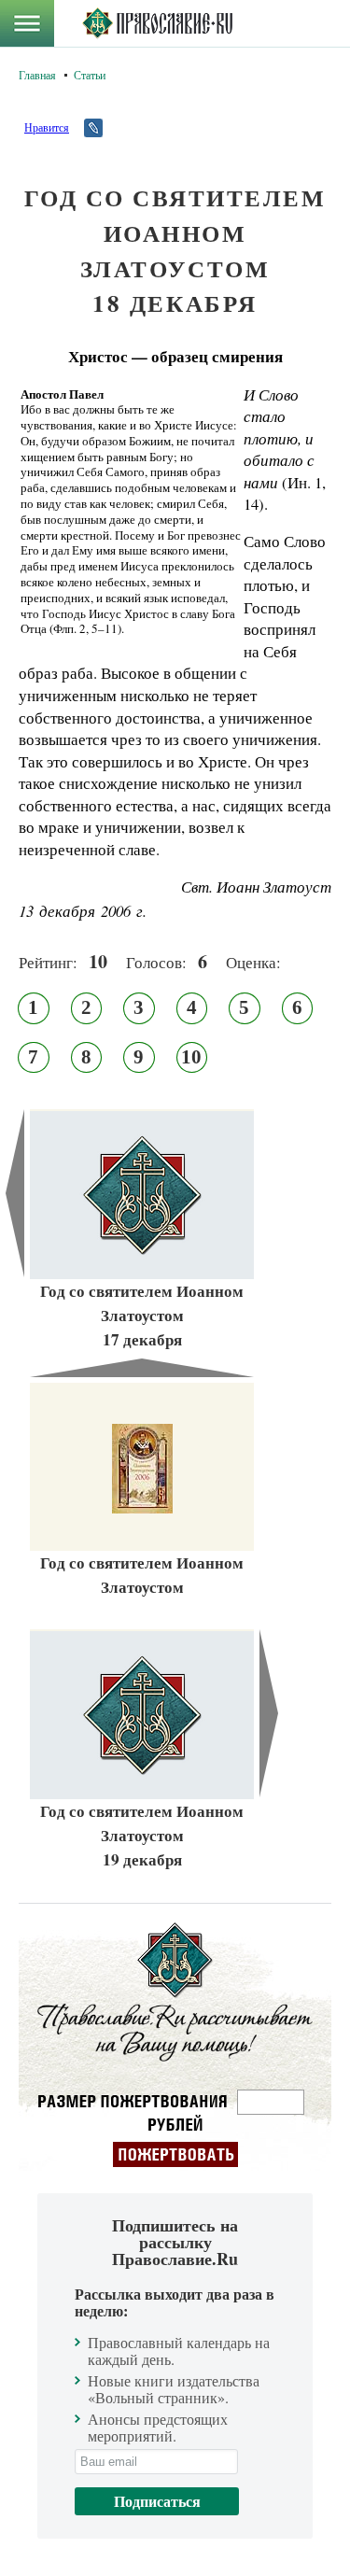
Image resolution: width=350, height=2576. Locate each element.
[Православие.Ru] (157, 23)
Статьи (90, 75)
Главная (37, 75)
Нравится (47, 127)
